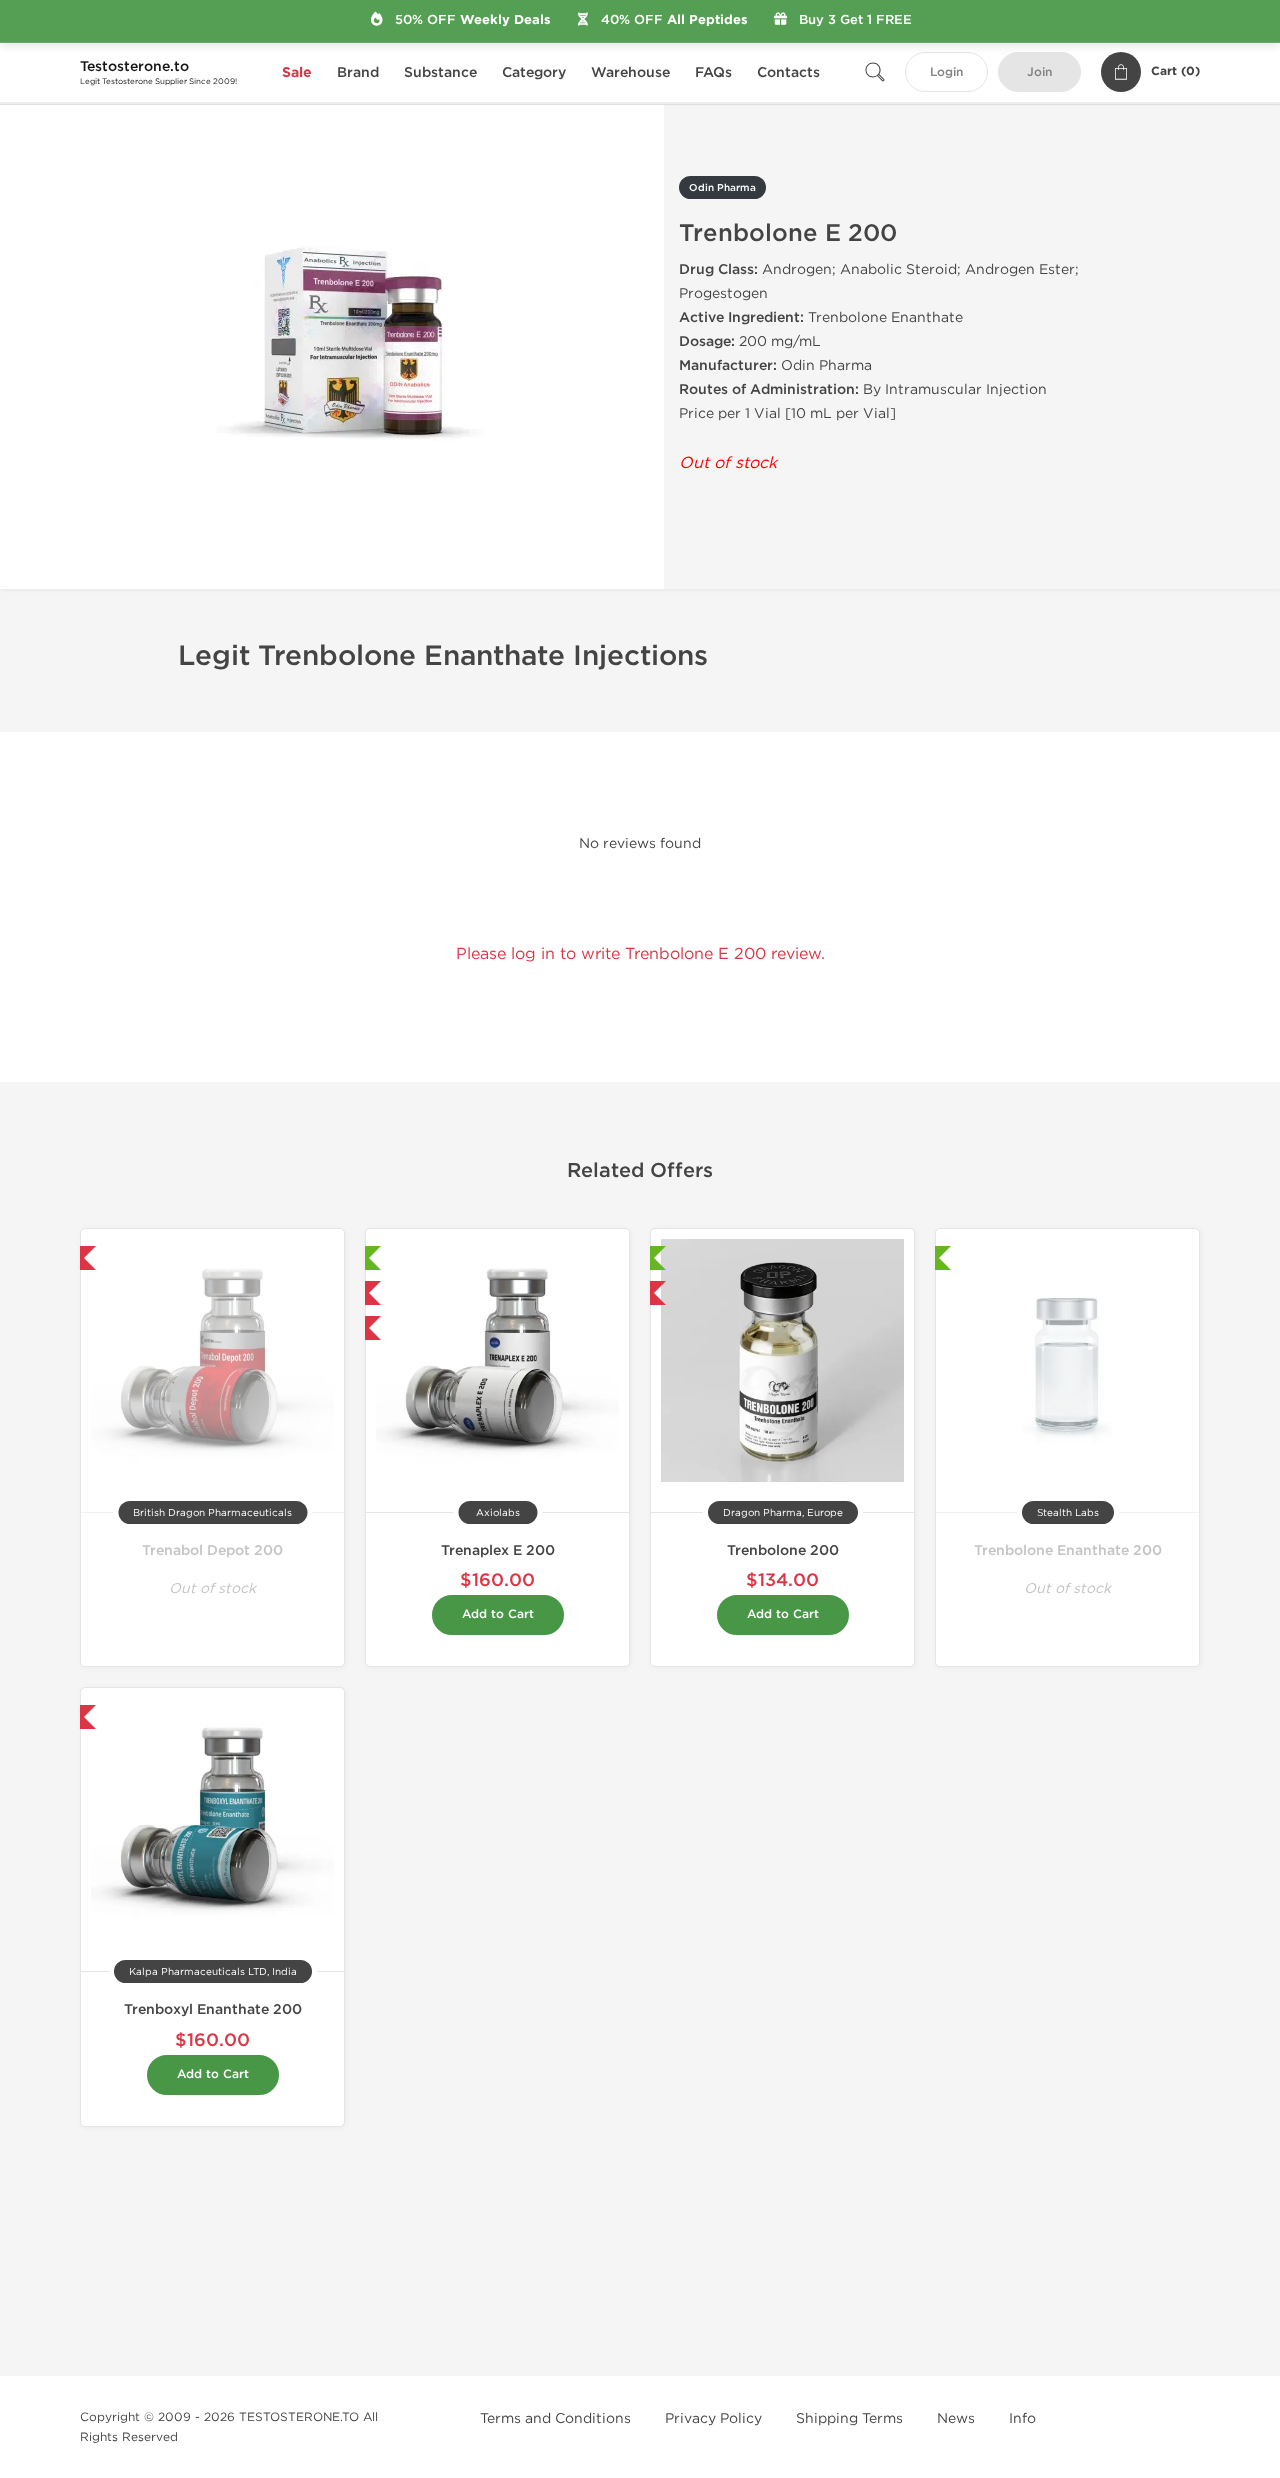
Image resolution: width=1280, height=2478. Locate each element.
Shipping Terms (849, 2418)
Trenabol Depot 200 (212, 1550)
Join (1039, 72)
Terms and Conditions (555, 2418)
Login (946, 72)
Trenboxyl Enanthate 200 (213, 2009)
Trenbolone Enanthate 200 (1068, 1550)
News (956, 2418)
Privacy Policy (713, 2418)
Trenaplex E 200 (498, 1550)
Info (1022, 2418)
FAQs (713, 72)
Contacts (788, 72)
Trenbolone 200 (783, 1550)
